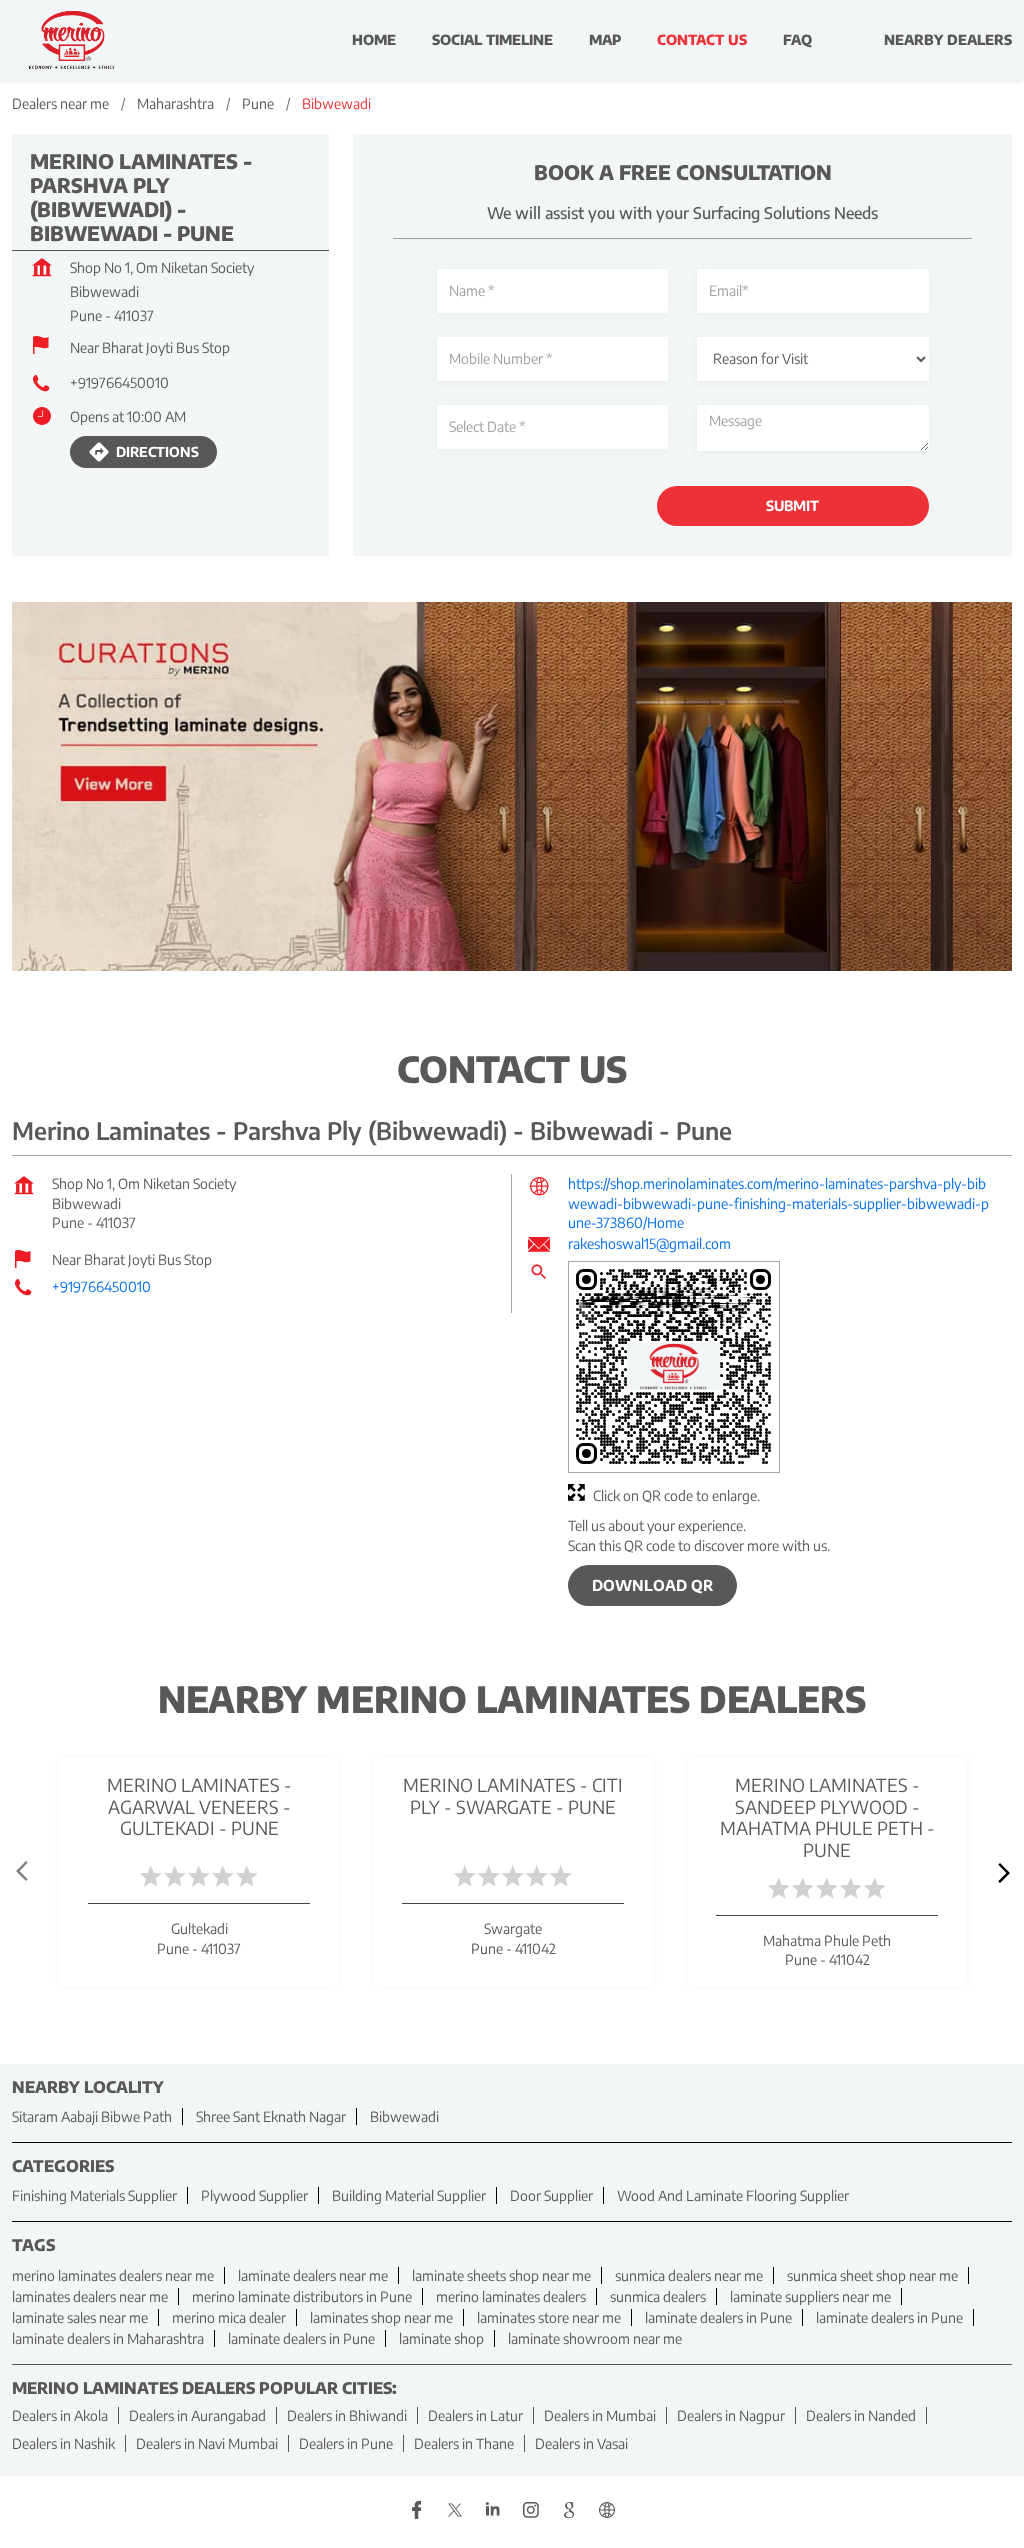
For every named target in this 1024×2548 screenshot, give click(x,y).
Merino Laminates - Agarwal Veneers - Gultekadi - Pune (199, 1806)
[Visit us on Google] (569, 2511)
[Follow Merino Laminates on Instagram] (531, 2511)
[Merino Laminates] (72, 40)
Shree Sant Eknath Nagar (271, 2116)
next (1000, 1872)
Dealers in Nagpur (731, 2414)
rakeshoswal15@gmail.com (649, 1243)
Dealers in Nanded (861, 2414)
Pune (258, 103)
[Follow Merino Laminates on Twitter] (455, 2511)
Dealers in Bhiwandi (347, 2414)
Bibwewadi (404, 2116)
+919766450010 (119, 382)
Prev (24, 1872)
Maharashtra (175, 103)
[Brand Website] (607, 2511)
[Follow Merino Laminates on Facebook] (417, 2511)
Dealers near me (60, 103)
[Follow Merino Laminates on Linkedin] (493, 2511)
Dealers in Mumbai (600, 2414)
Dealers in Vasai (581, 2442)
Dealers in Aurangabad (197, 2414)
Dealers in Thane (464, 2442)
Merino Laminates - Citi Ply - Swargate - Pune (513, 1795)
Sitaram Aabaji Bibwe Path (92, 2116)
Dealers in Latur (475, 2414)
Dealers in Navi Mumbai (207, 2442)
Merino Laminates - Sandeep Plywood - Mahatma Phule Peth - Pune (827, 1817)
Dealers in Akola (60, 2414)
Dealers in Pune (346, 2442)
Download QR (652, 1585)
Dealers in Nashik (63, 2442)
